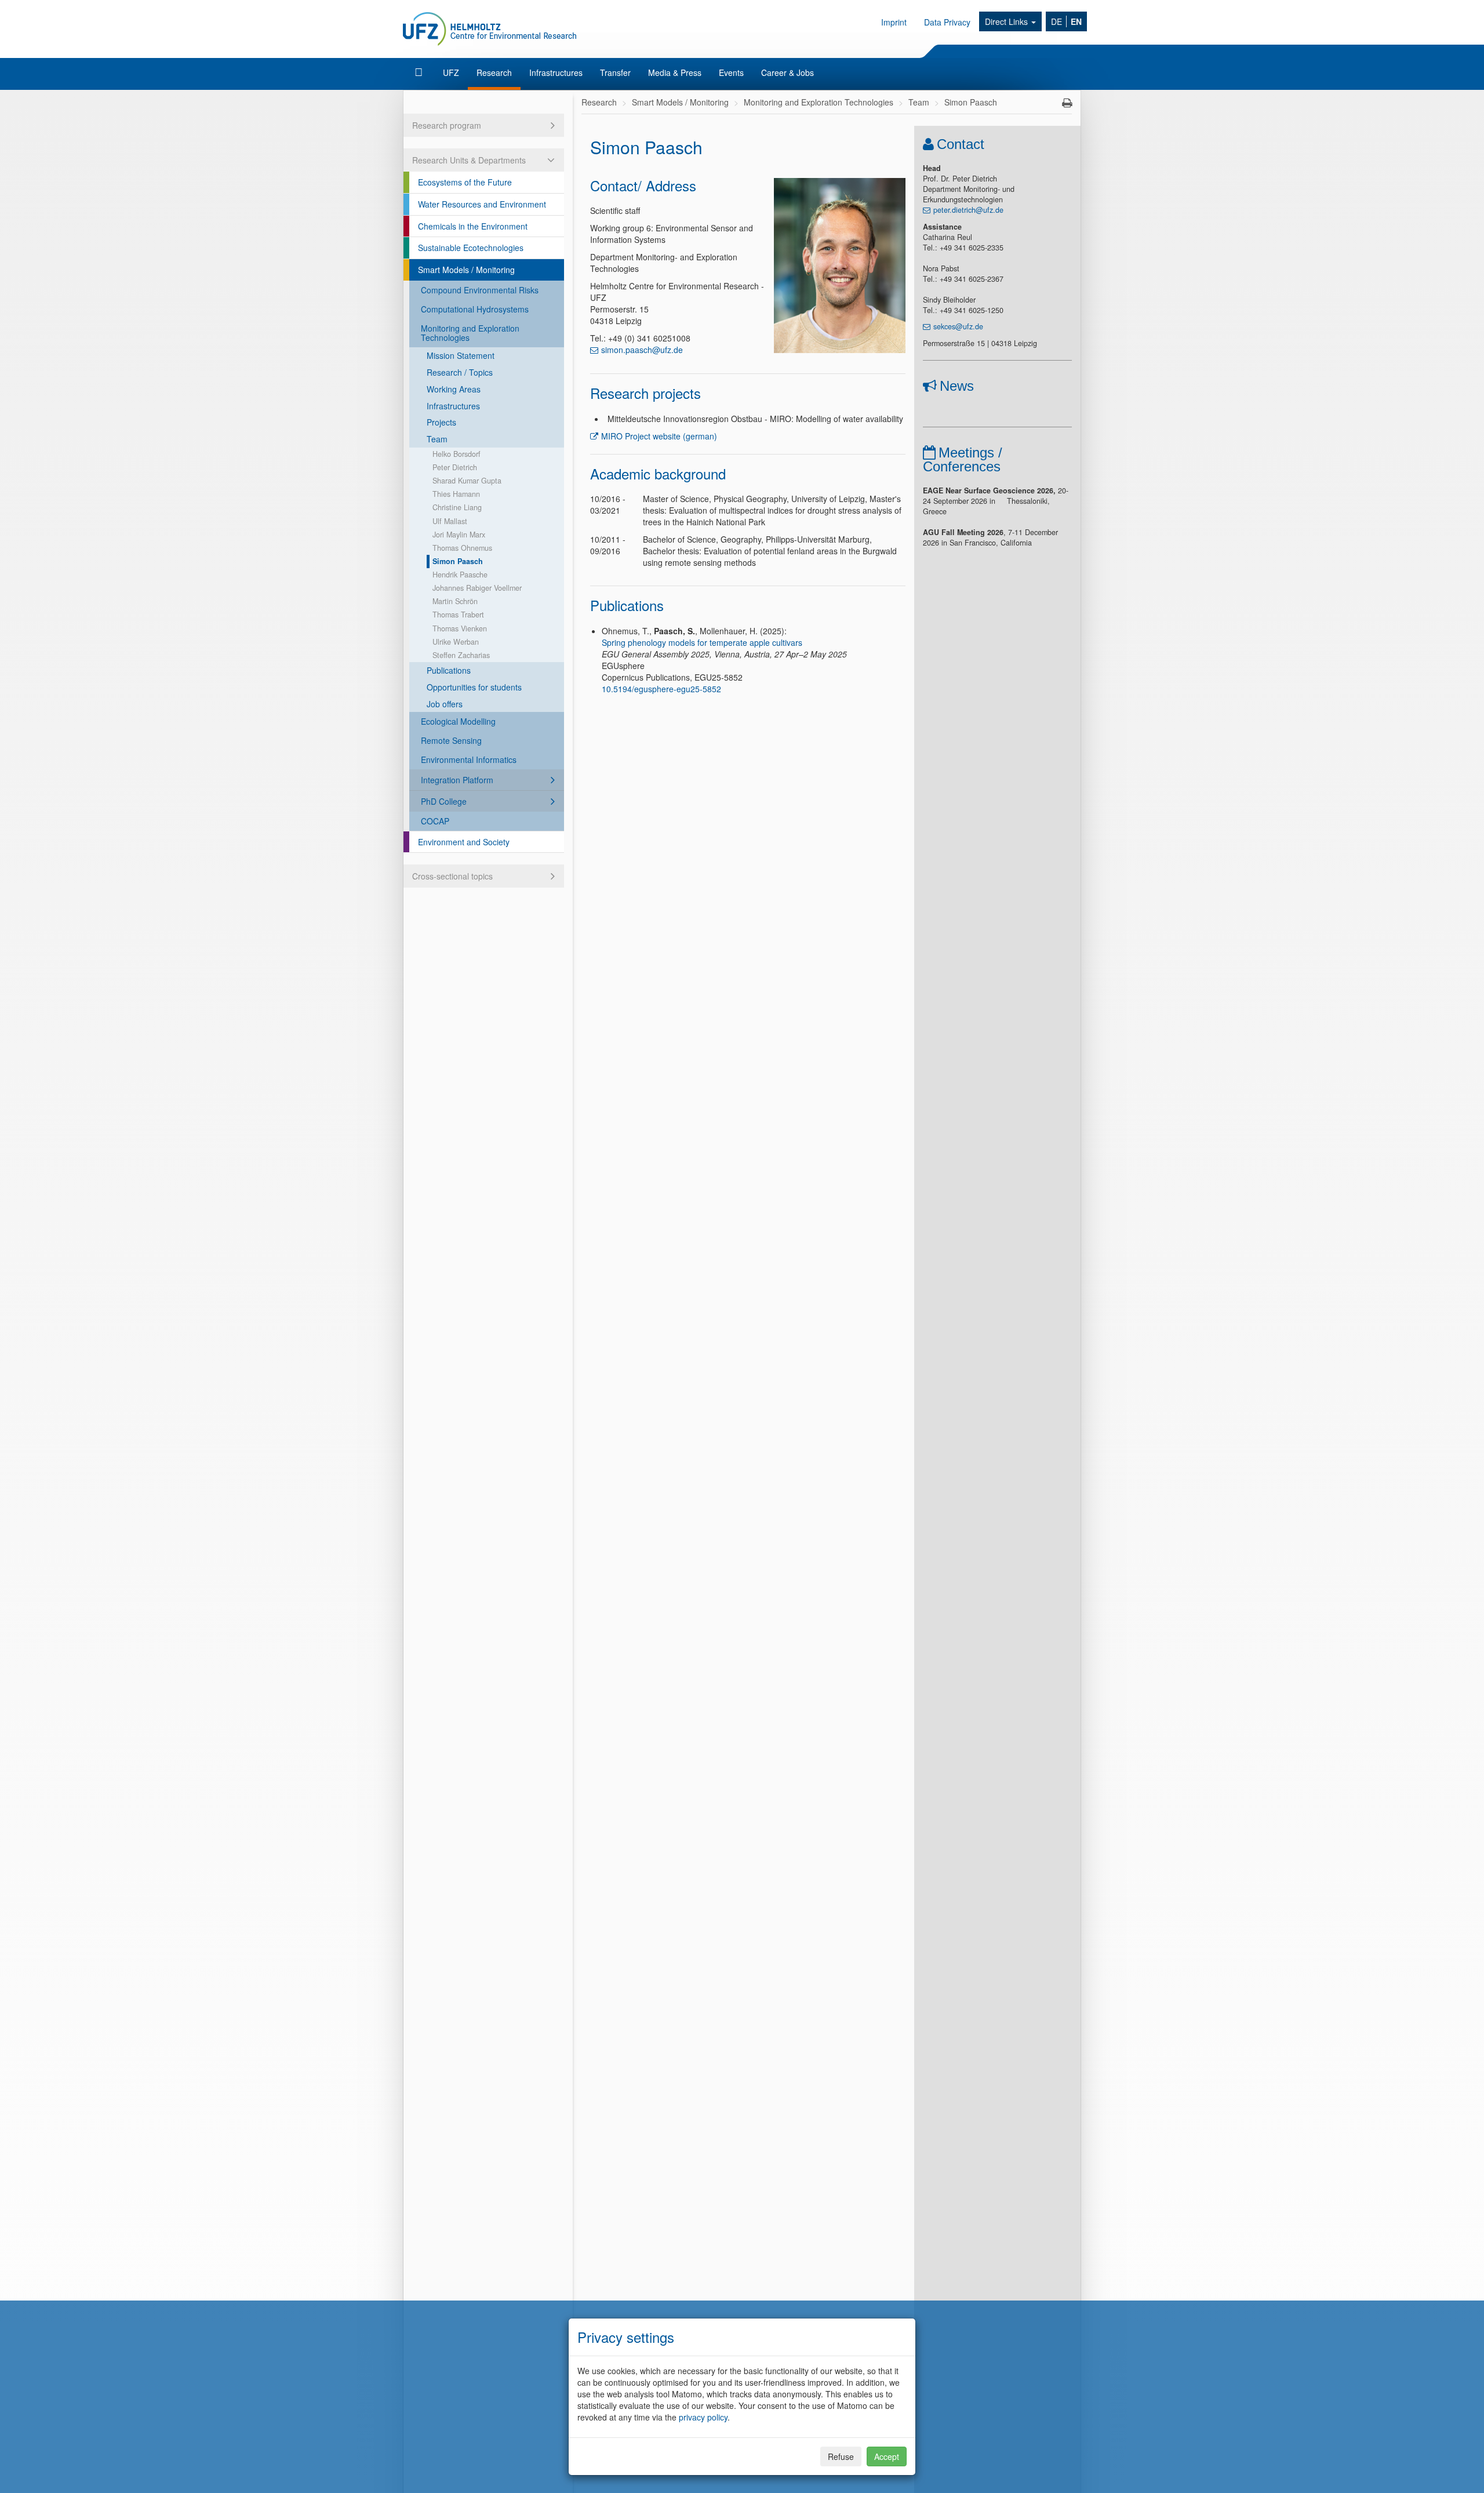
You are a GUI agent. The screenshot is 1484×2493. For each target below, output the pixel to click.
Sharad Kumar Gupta (467, 481)
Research (494, 72)
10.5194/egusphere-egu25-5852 (661, 689)
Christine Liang (457, 507)
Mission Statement (461, 355)
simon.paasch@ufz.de (642, 350)
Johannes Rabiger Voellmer (477, 588)
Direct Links (1007, 21)
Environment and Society (464, 842)
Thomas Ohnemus (462, 548)
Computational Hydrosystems (475, 309)
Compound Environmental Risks (480, 290)
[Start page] (420, 72)
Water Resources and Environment (482, 204)
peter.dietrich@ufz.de (968, 210)
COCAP (435, 821)
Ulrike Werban (456, 642)
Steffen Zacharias (461, 655)
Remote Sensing (451, 740)
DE (1056, 21)
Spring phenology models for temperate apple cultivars (702, 642)
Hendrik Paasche (460, 575)
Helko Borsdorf (457, 454)
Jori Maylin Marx (459, 535)
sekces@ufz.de (958, 326)
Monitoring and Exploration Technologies (470, 333)
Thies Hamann (456, 494)
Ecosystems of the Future (465, 182)
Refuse (841, 2456)
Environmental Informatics (469, 759)
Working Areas (454, 389)
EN (1076, 21)
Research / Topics (460, 372)
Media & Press (675, 72)
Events (731, 72)
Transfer (615, 72)
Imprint (894, 22)
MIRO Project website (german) (659, 436)
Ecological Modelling (458, 721)
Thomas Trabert (458, 615)
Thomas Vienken (460, 628)
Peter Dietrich (455, 467)
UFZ (451, 72)
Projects (441, 422)
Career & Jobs (788, 72)
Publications (449, 670)
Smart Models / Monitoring (466, 270)
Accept (887, 2456)
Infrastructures (556, 72)
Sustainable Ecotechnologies (471, 248)
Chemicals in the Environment (473, 226)
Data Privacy (947, 22)
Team (437, 439)
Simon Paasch (458, 561)
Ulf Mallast (450, 521)
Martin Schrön (455, 601)
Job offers (445, 704)
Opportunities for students (474, 687)
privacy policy (703, 2417)
